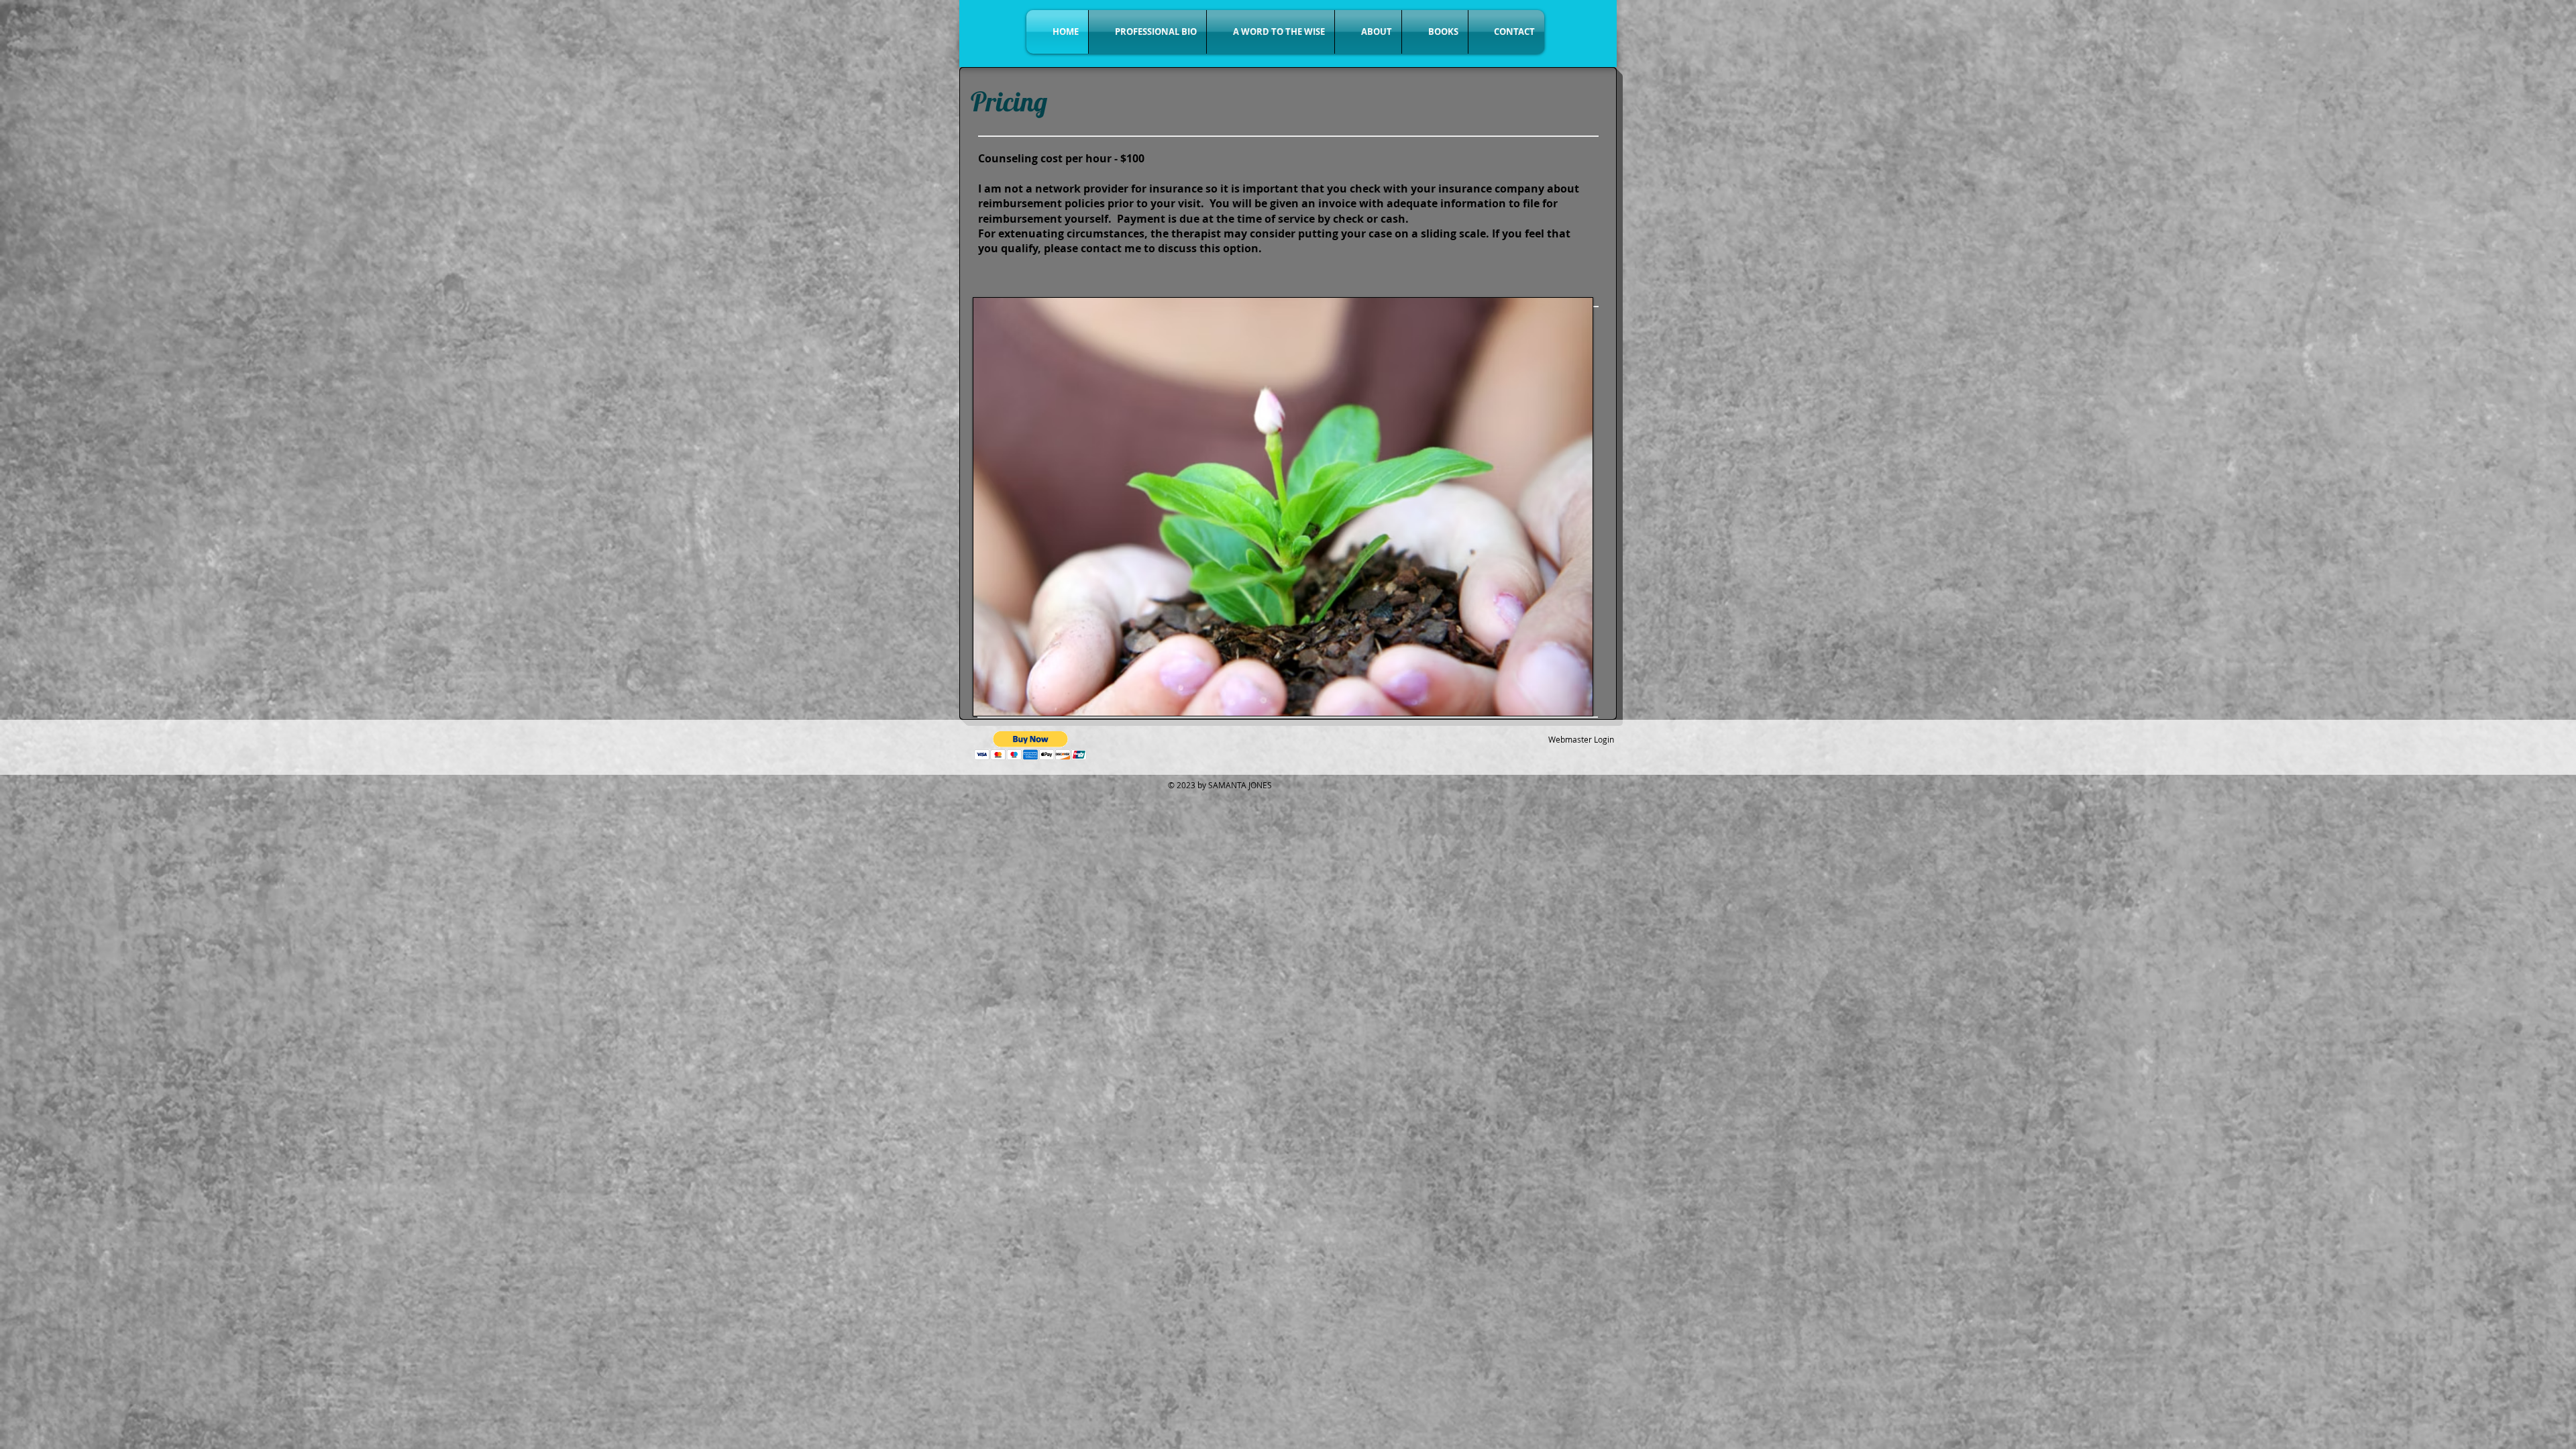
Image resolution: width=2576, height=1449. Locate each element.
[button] (1031, 746)
